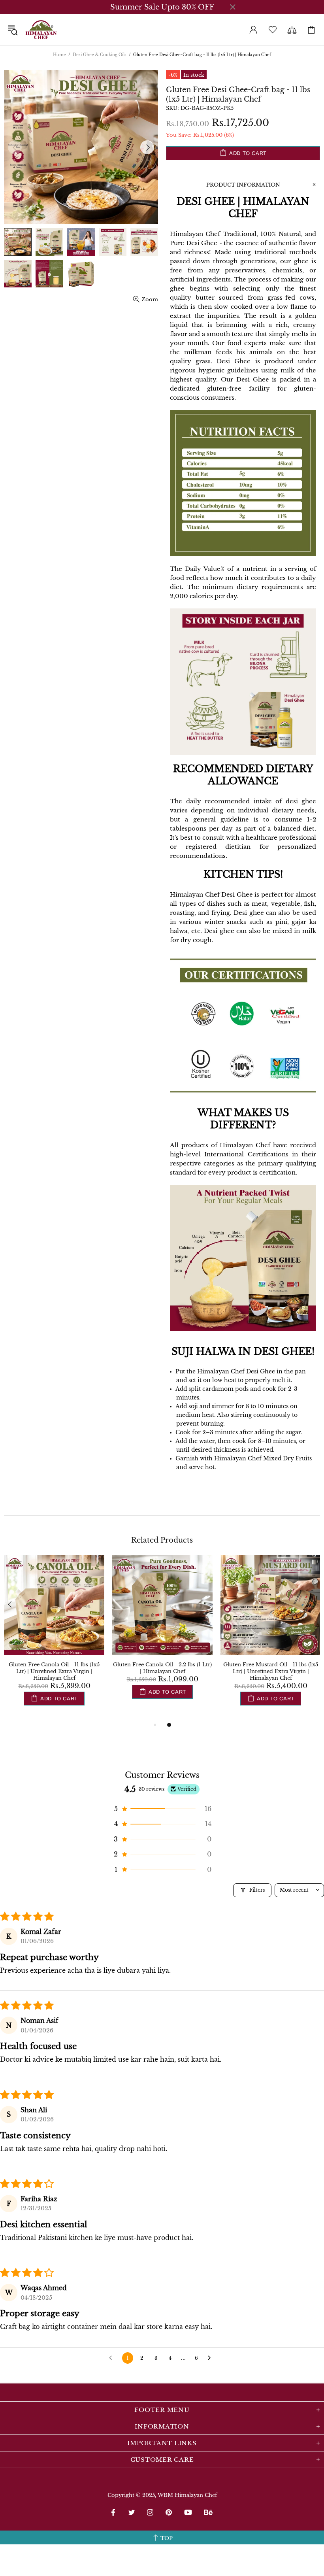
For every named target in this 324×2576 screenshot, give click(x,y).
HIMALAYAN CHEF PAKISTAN (41, 30)
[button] (162, 1809)
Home (59, 55)
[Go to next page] (211, 2358)
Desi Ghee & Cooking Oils (100, 55)
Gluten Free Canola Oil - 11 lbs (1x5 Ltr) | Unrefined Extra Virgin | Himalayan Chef (54, 1671)
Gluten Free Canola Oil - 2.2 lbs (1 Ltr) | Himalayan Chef (162, 1668)
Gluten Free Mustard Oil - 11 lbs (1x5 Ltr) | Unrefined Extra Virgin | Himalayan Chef (271, 1671)
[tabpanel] (54, 1637)
